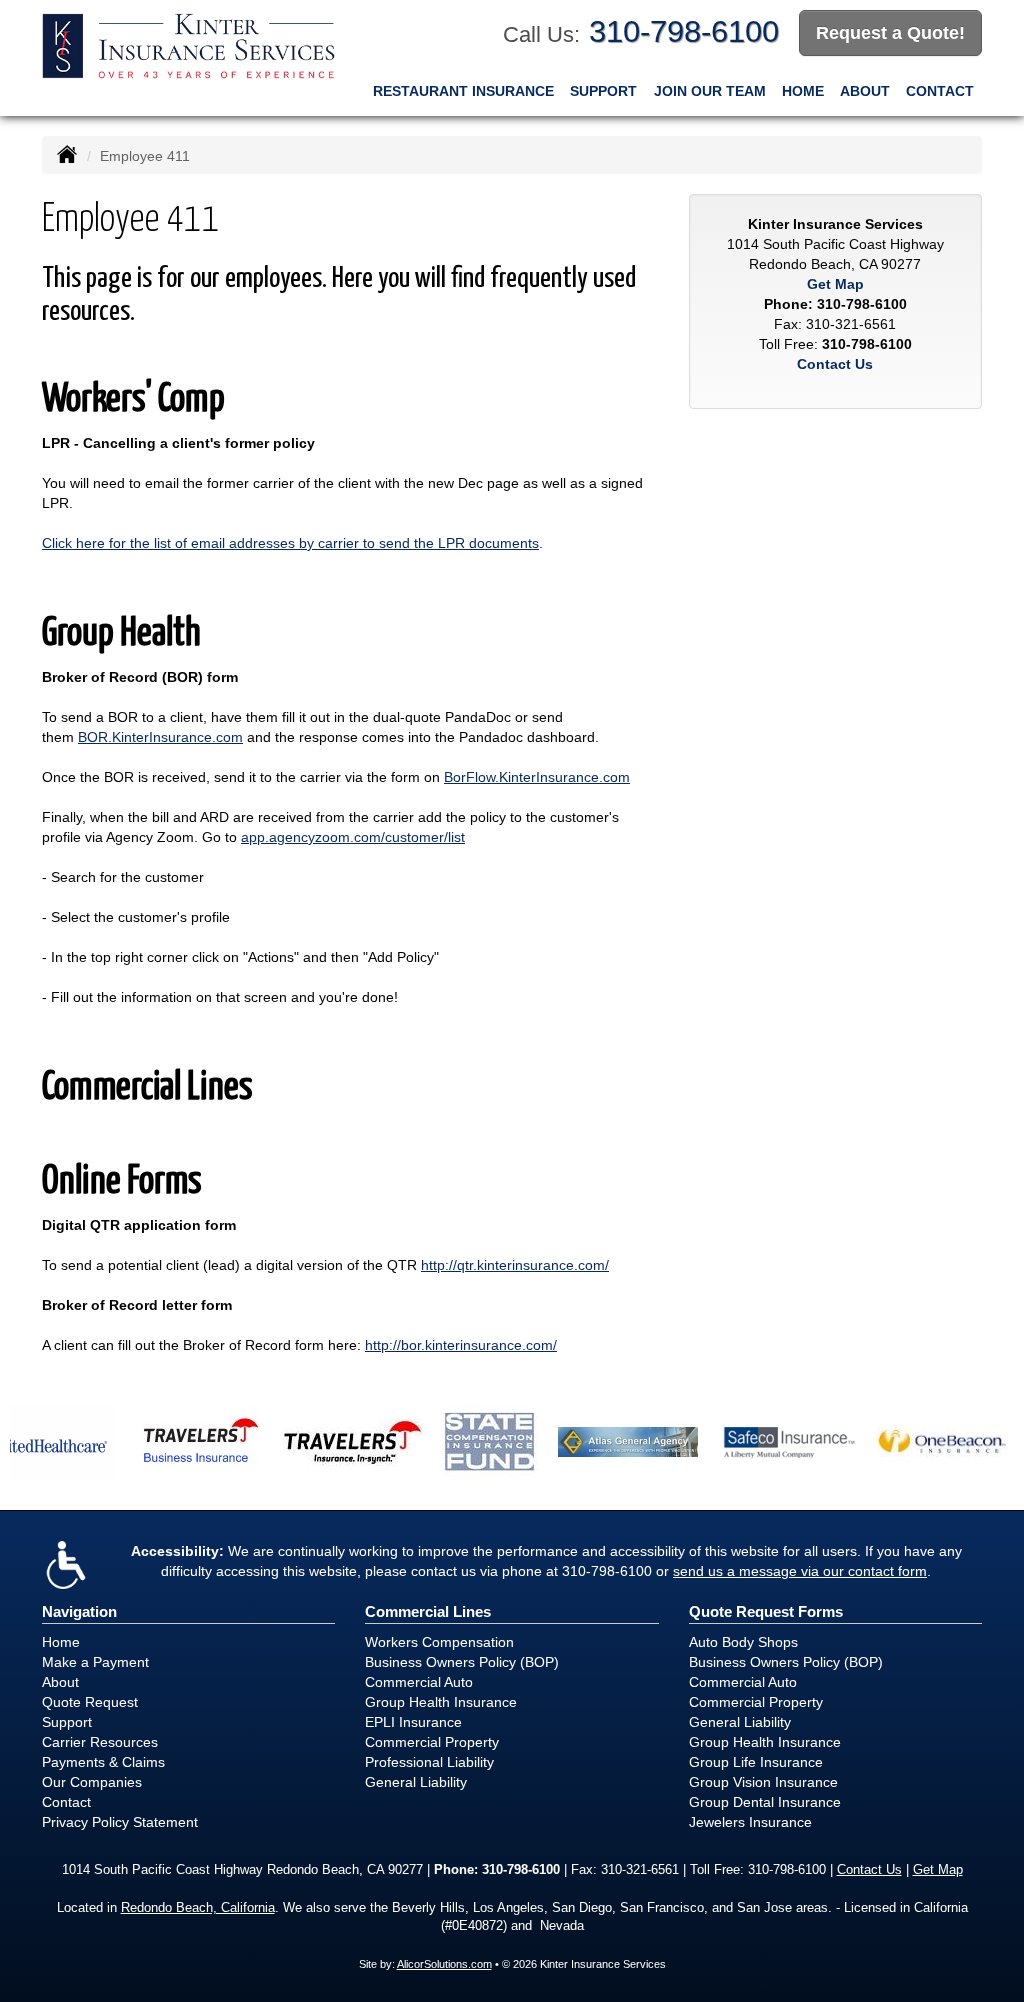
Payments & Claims (103, 1762)
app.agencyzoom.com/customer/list (353, 837)
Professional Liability (429, 1762)
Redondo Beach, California (198, 1908)
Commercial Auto (419, 1682)
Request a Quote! (890, 33)
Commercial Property (432, 1742)
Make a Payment (95, 1662)
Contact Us (835, 364)
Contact (940, 91)
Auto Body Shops (743, 1642)
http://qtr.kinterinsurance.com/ (515, 1265)
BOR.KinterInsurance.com (160, 737)
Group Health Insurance (441, 1702)
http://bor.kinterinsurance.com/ (461, 1345)
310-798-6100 (684, 31)
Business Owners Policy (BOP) (462, 1662)
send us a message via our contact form (800, 1571)
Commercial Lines (428, 1611)
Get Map (835, 284)
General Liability (416, 1782)
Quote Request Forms (766, 1611)
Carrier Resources (100, 1742)
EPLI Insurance (413, 1722)
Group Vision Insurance (763, 1782)
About (865, 91)
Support (603, 91)
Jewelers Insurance (750, 1822)
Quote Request (90, 1702)
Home (803, 91)
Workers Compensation (439, 1642)
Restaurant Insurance (463, 91)
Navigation (79, 1611)
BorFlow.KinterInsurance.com (537, 777)
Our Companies (92, 1782)
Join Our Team (710, 91)
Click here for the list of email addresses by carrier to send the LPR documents (290, 543)
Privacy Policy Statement (120, 1822)
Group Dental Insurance (765, 1802)
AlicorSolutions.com (444, 1964)
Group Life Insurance (756, 1762)
